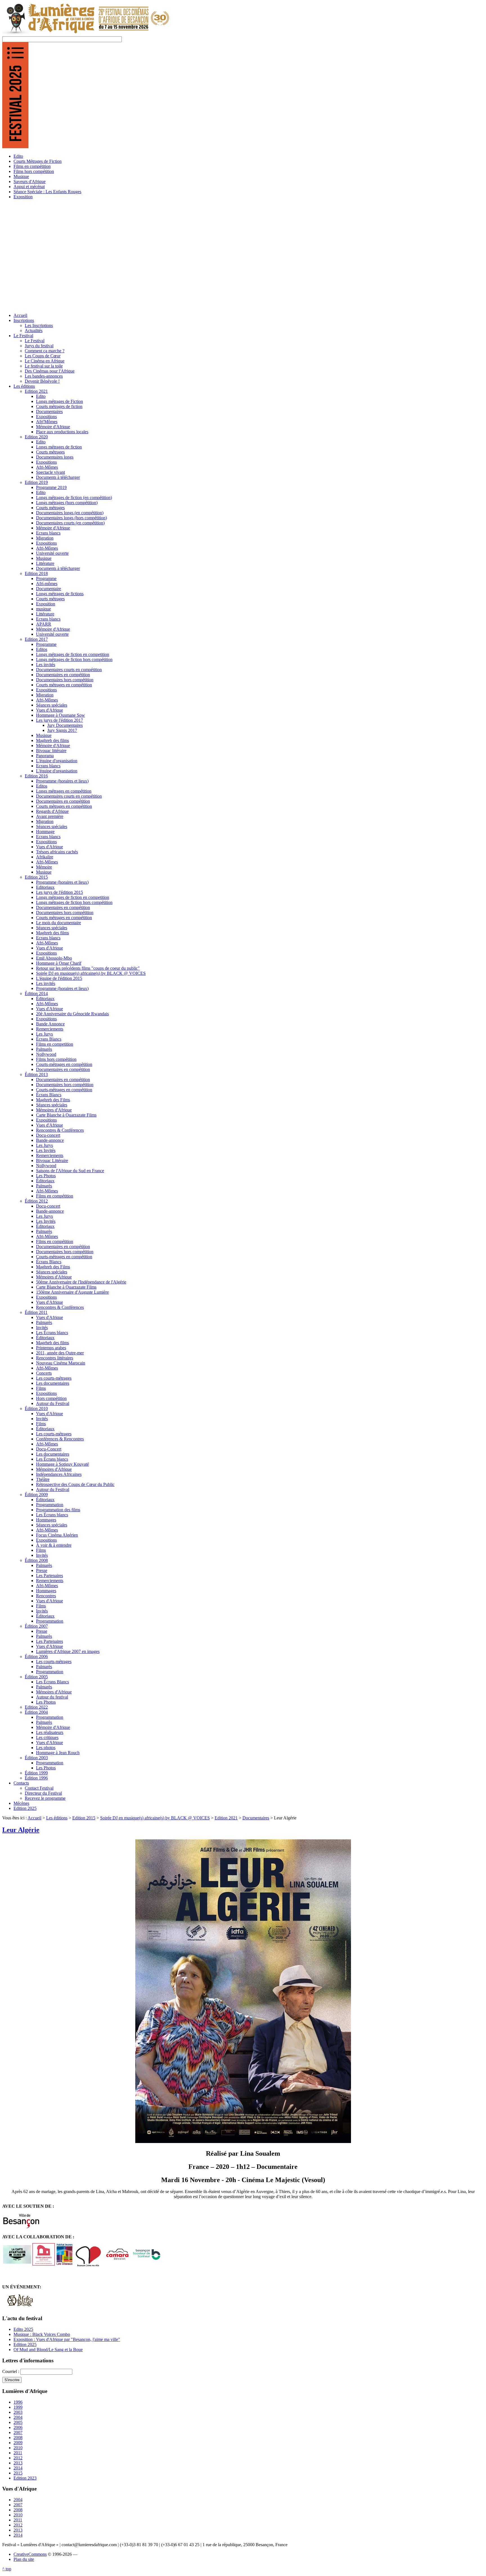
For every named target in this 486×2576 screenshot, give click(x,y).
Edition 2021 (226, 1818)
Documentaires (256, 1818)
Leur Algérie (21, 1830)
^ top (7, 2569)
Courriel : (11, 2371)
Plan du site (24, 2559)
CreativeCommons (30, 2554)
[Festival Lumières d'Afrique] (86, 34)
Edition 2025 (25, 2344)
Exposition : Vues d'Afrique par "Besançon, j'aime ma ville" (67, 2339)
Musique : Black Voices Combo (42, 2334)
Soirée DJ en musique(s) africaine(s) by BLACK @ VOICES (155, 1818)
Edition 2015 (84, 1818)
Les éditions (57, 1818)
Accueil (34, 1818)
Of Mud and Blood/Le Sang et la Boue (48, 2350)
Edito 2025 (23, 2329)
